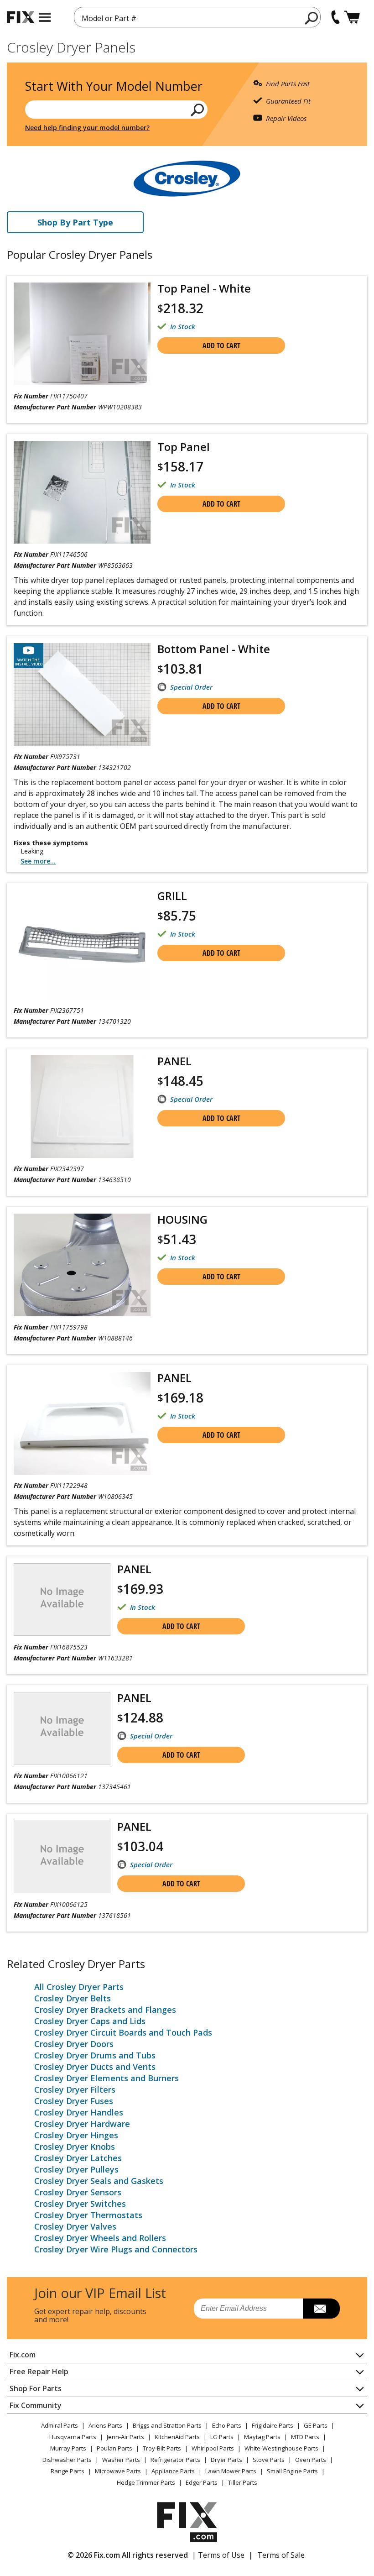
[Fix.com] (21, 17)
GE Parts (316, 2425)
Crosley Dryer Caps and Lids (90, 2021)
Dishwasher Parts (67, 2460)
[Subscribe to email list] (321, 2309)
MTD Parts (305, 2437)
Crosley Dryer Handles (79, 2112)
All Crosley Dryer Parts (79, 1987)
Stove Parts (269, 2460)
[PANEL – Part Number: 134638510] (82, 1107)
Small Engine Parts (292, 2471)
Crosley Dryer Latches (78, 2158)
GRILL (172, 896)
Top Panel (184, 447)
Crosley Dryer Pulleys (76, 2169)
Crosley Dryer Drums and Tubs (95, 2055)
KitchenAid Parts (177, 2437)
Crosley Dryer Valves (75, 2226)
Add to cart (221, 346)
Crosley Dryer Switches (80, 2204)
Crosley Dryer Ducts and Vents (95, 2067)
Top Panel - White (204, 288)
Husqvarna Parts (73, 2437)
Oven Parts (311, 2460)
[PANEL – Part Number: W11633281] (62, 1600)
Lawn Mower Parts (231, 2471)
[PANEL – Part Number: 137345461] (62, 1728)
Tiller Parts (243, 2482)
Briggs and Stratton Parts (167, 2425)
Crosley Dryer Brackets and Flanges (105, 2010)
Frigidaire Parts (273, 2425)
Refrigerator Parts (175, 2460)
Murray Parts (68, 2448)
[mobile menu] (45, 17)
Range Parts (68, 2471)
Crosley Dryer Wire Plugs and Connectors (116, 2249)
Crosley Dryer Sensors (78, 2192)
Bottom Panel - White (214, 649)
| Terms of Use (218, 2555)
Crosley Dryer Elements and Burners (106, 2078)
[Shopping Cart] (352, 17)
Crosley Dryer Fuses (74, 2101)
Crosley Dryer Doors (74, 2044)
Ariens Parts (105, 2425)
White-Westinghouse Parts (281, 2448)
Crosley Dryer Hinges (76, 2135)
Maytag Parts (262, 2437)
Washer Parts (121, 2460)
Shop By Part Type (75, 222)
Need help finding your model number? (87, 128)
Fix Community (36, 2405)
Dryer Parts (226, 2460)
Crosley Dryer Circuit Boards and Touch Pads (123, 2032)
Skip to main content (187, 21)
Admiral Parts (60, 2425)
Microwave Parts (118, 2471)
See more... (38, 861)
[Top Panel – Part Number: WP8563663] (82, 492)
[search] (312, 18)
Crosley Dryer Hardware (82, 2124)
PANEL (174, 1061)
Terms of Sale (281, 2555)
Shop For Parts (36, 2388)
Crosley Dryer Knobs (75, 2147)
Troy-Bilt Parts (162, 2448)
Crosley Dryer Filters (75, 2089)
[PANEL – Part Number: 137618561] (62, 1857)
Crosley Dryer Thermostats (88, 2215)
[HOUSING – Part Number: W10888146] (82, 1265)
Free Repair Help (39, 2372)
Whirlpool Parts (213, 2448)
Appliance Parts (173, 2471)
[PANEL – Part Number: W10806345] (82, 1423)
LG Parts (222, 2437)
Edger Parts (202, 2482)
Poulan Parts (114, 2448)
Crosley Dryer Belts (73, 1998)
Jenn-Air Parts (125, 2437)
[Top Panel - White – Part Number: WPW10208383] (82, 334)
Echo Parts (227, 2425)
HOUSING (182, 1219)
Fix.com (23, 2355)
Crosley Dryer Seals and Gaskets (99, 2181)
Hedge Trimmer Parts (146, 2482)
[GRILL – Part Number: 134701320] (82, 945)
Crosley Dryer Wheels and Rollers (100, 2238)
